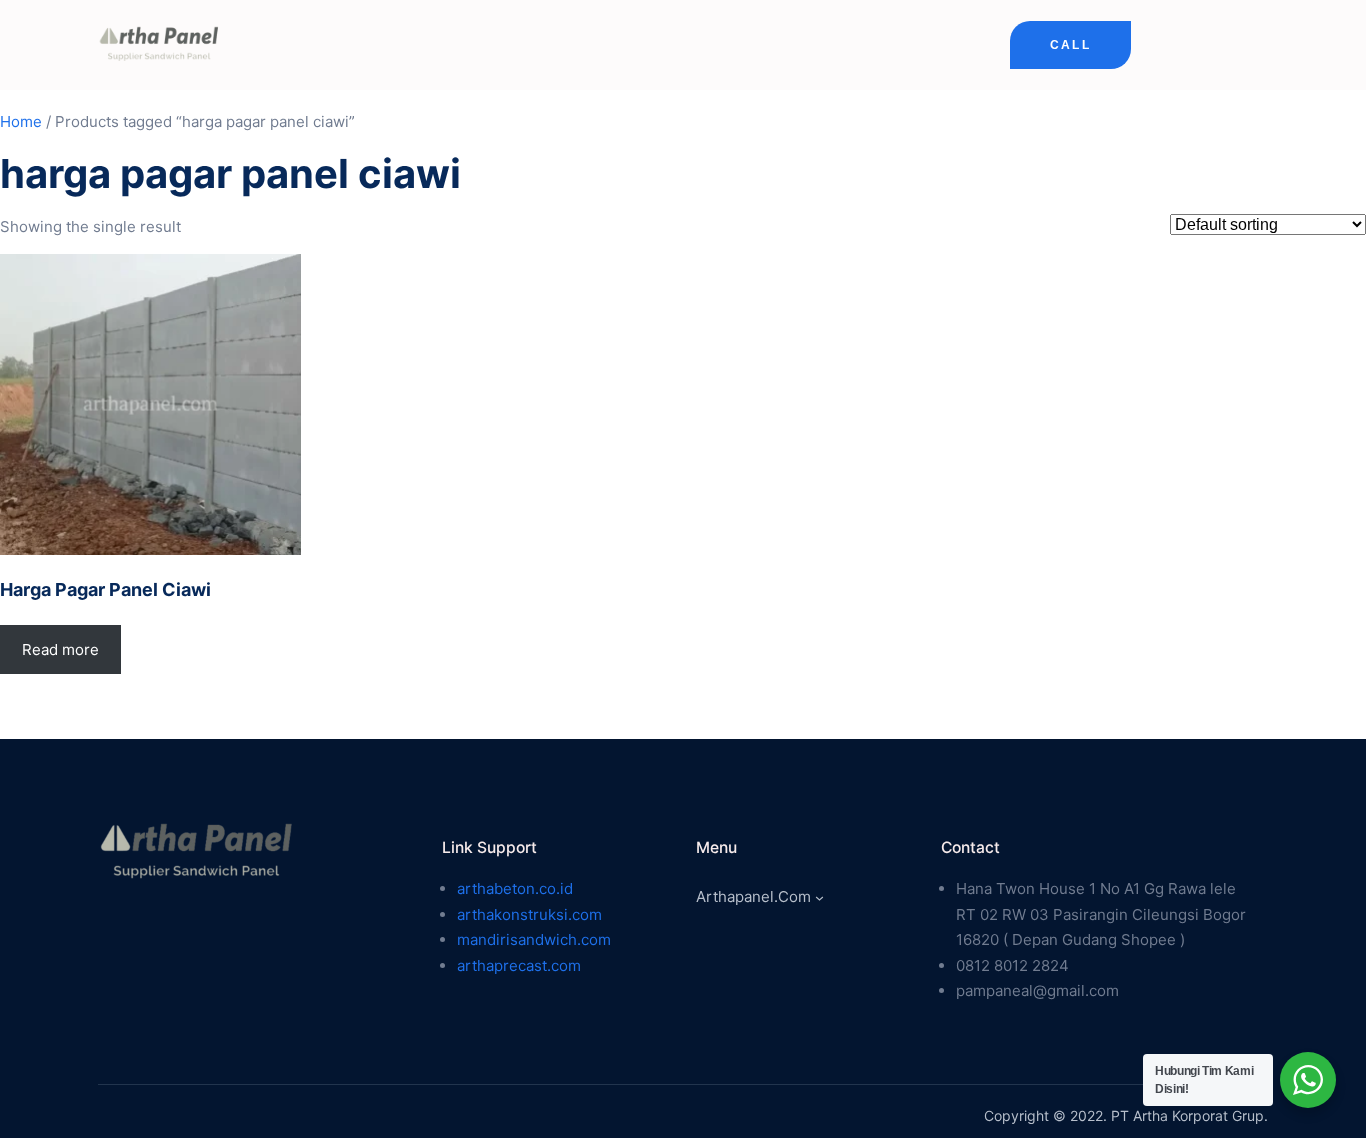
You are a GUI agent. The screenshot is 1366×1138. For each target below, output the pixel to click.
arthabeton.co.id (515, 888)
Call (1071, 45)
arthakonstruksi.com (529, 914)
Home (21, 121)
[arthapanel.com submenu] (819, 897)
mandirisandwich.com (534, 939)
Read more (60, 649)
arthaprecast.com (519, 965)
